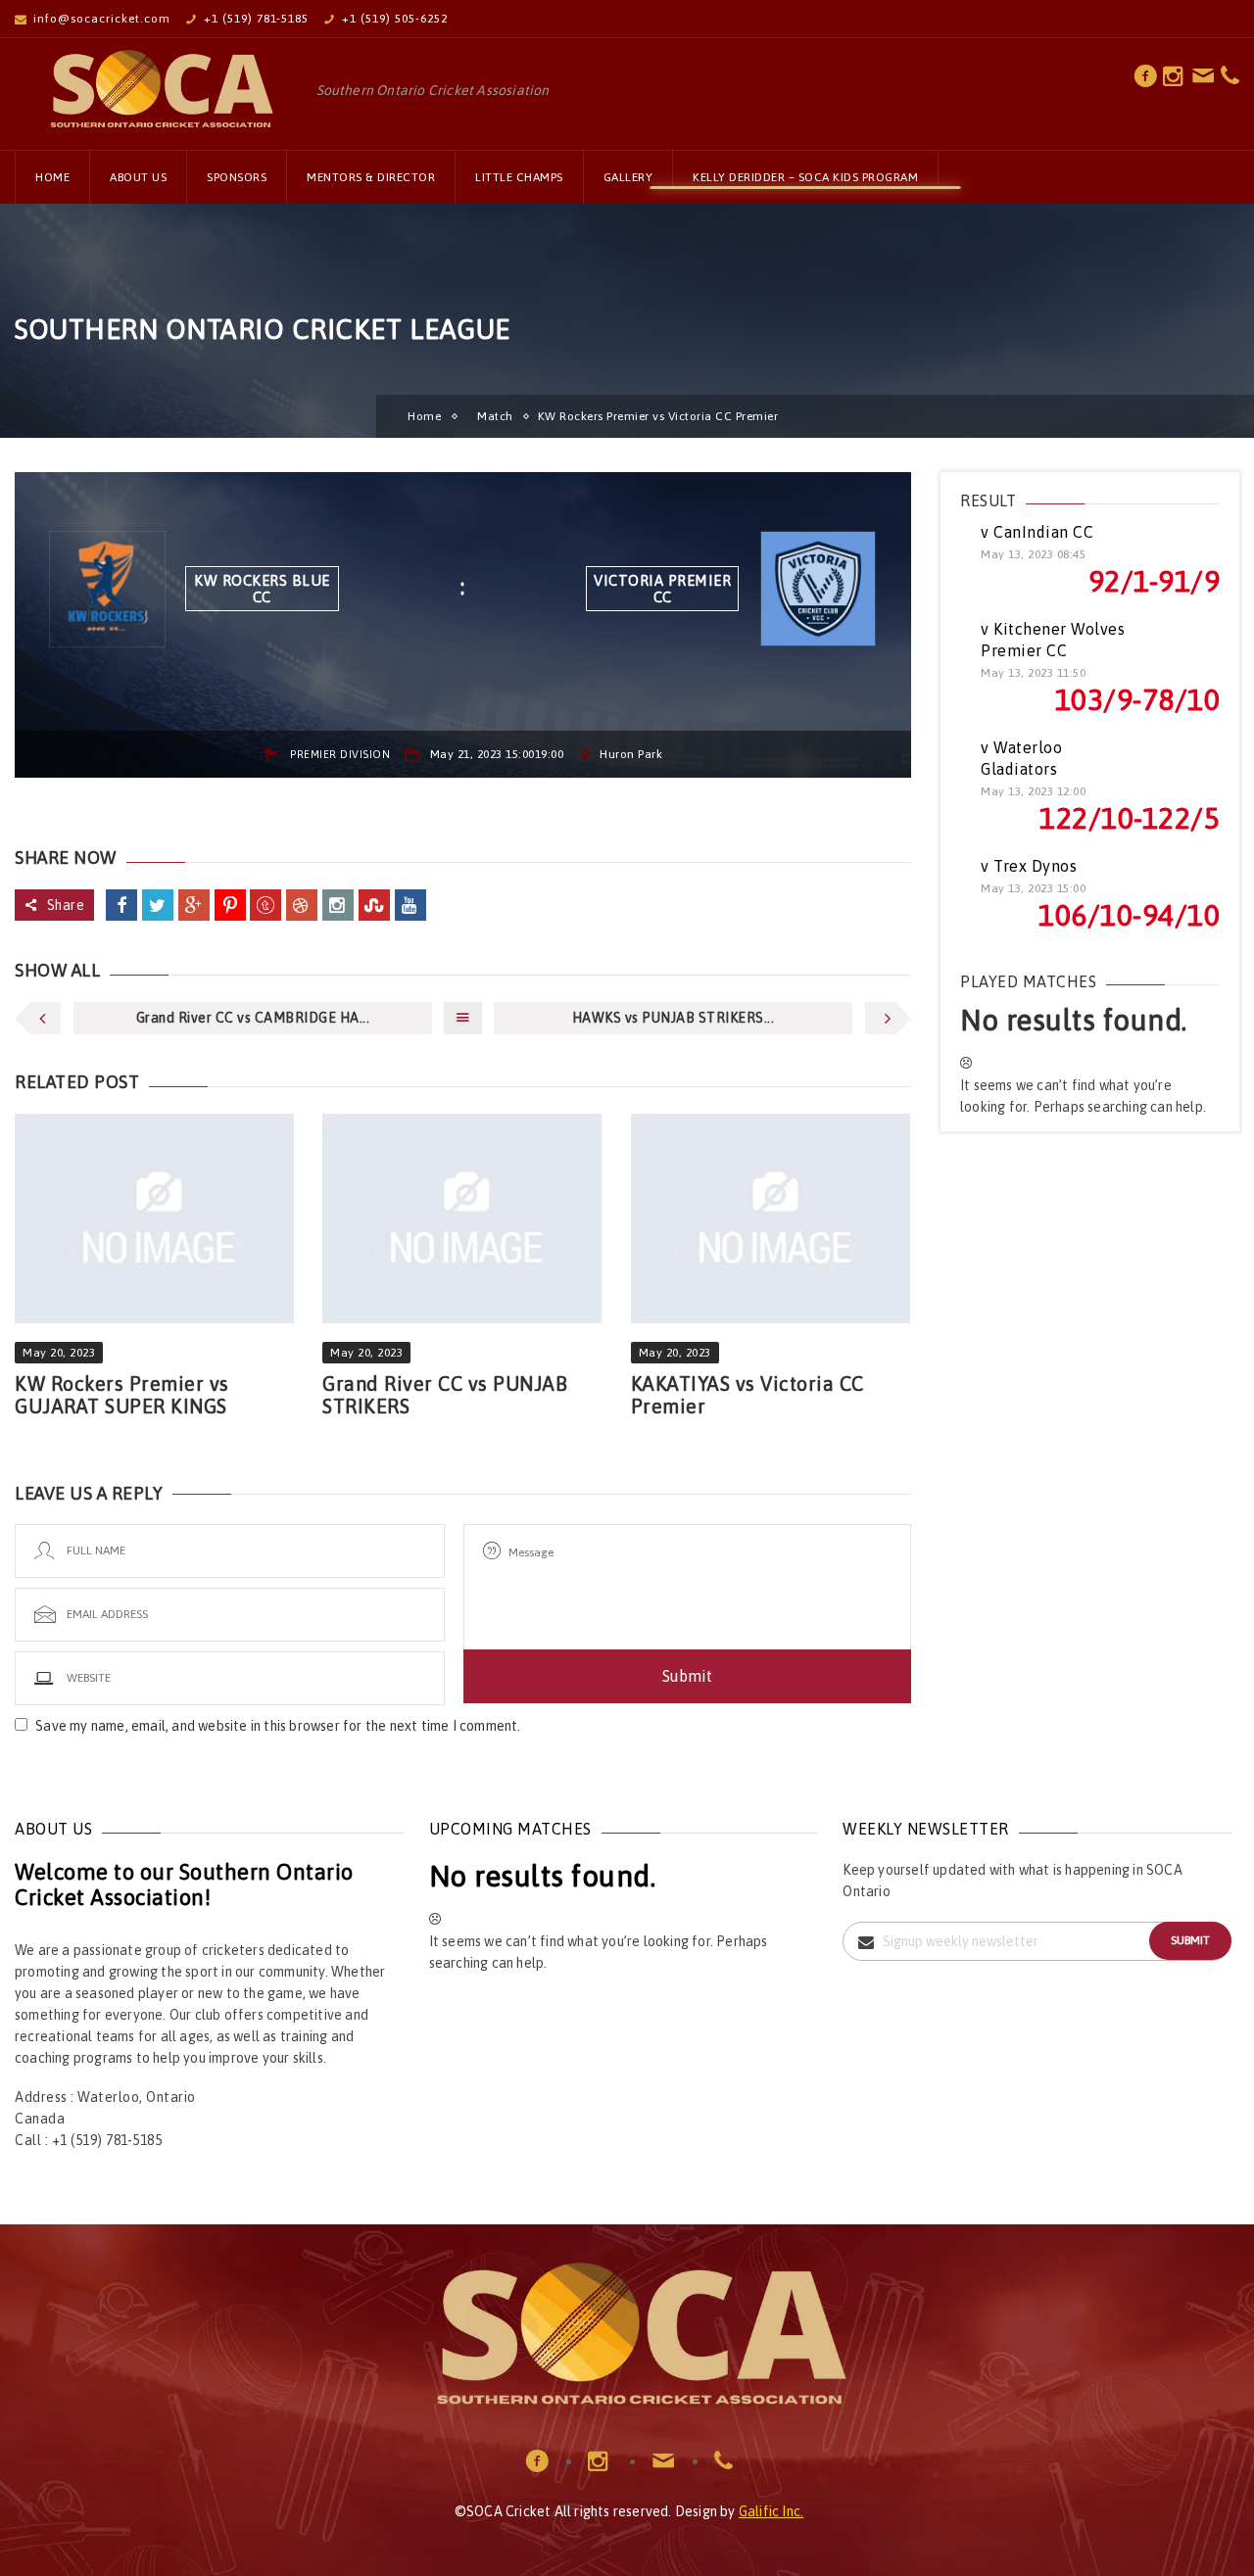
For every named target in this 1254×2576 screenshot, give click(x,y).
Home (52, 177)
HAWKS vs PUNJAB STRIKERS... (674, 1018)
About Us (138, 177)
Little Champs (519, 177)
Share (66, 905)
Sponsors (237, 177)
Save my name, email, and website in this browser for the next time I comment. (278, 1726)
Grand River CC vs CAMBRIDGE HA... (253, 1018)
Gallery (628, 177)
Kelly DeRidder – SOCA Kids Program (805, 177)
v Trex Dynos (1029, 866)
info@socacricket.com (102, 19)
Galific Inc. (771, 2511)
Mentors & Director (371, 177)
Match (495, 416)
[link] (1146, 81)
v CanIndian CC (1037, 532)
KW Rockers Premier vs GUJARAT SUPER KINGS (122, 1395)
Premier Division (340, 754)
